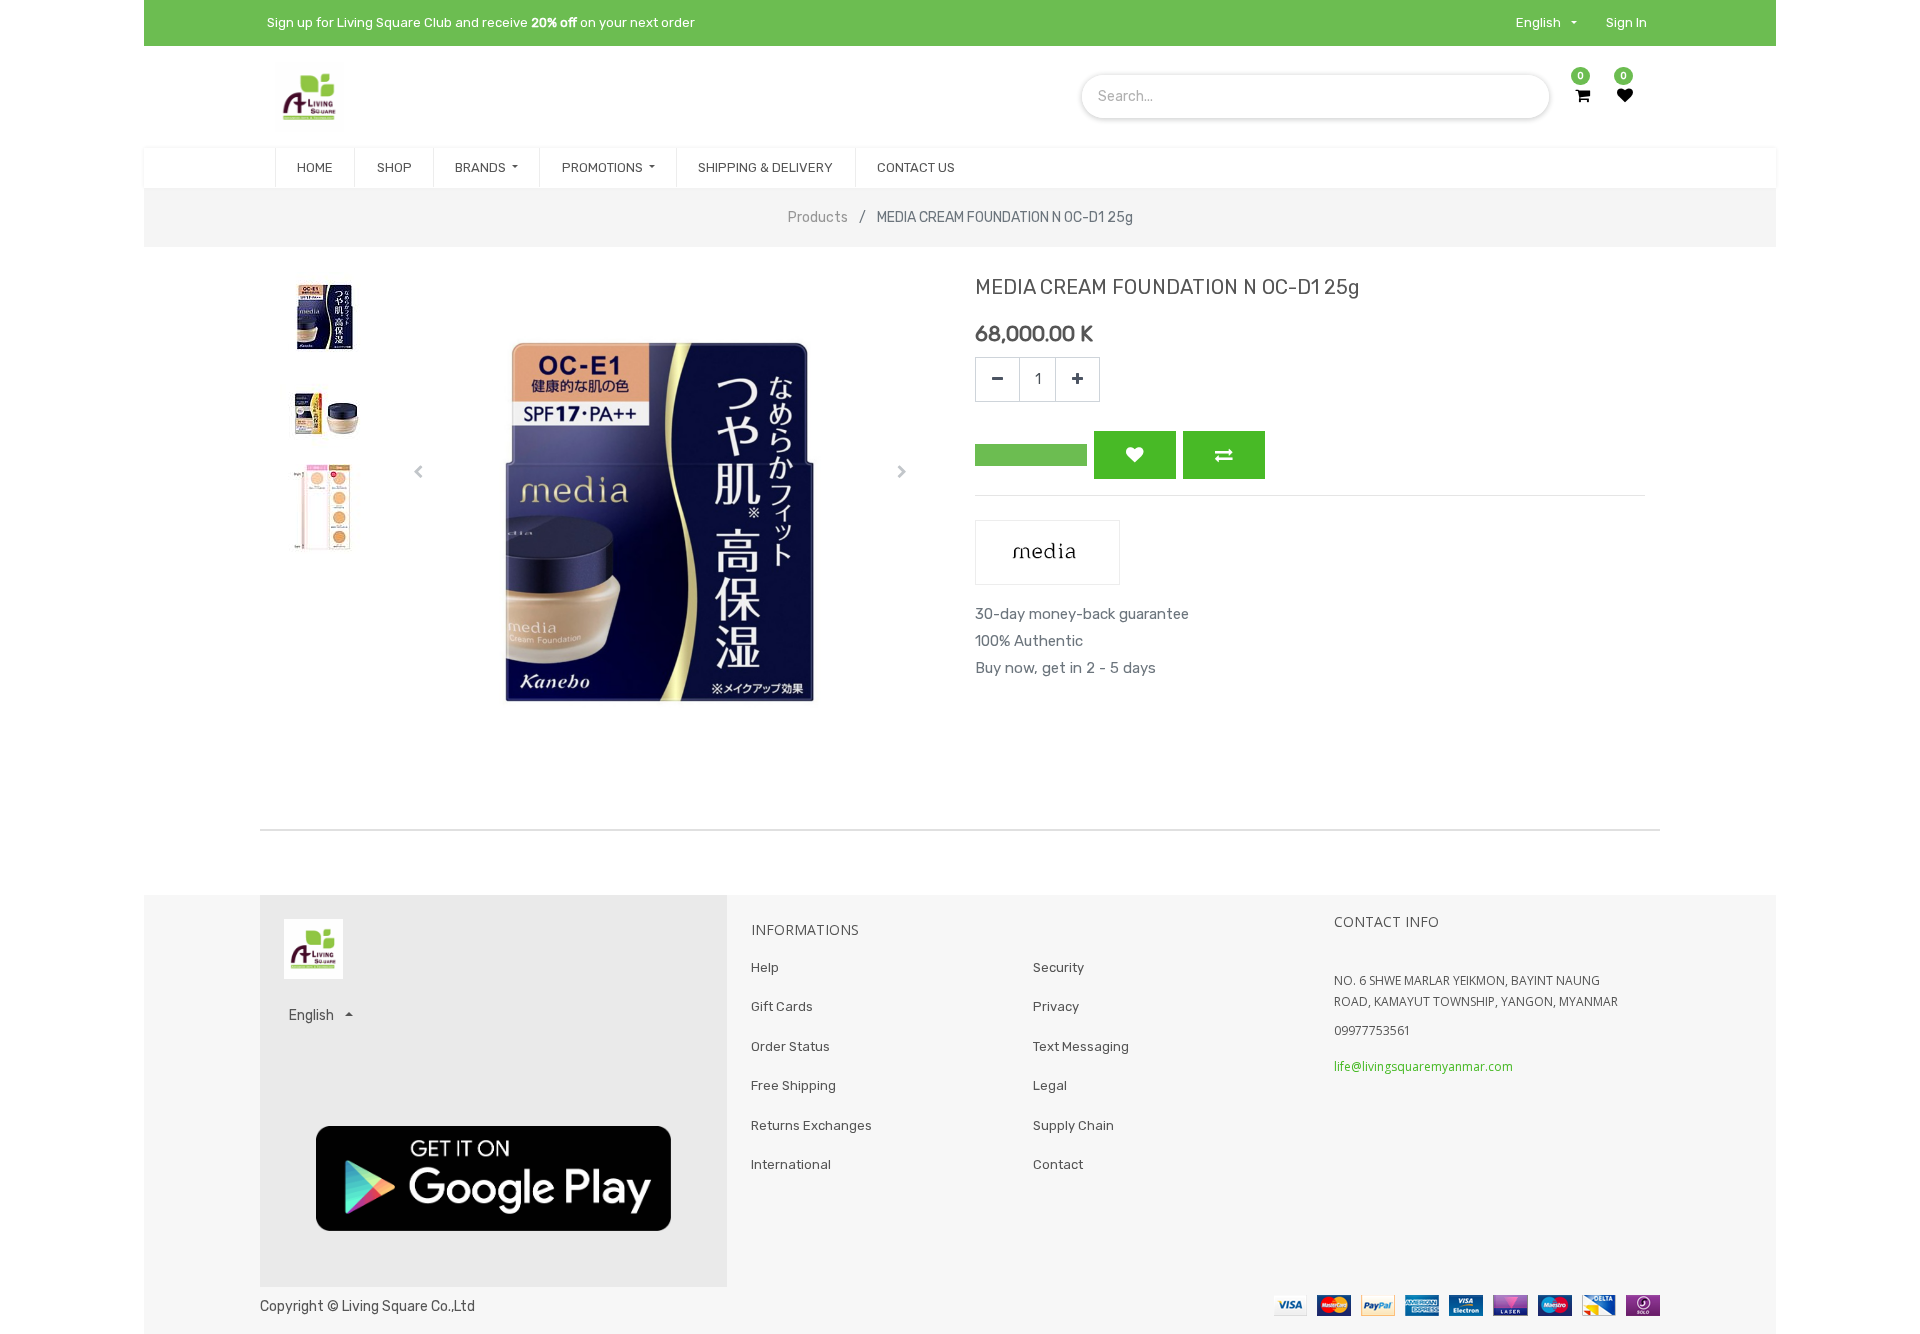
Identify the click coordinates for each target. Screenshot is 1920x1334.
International (791, 1164)
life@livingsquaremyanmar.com (1423, 1066)
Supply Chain (1073, 1125)
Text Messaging (1081, 1046)
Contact (1058, 1164)
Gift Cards (782, 1006)
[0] (1582, 96)
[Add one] (1077, 379)
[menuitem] (315, 168)
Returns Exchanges (811, 1125)
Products (818, 217)
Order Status (790, 1046)
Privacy (1056, 1006)
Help (765, 967)
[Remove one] (997, 379)
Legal (1050, 1085)
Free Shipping (793, 1085)
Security (1058, 967)
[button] (418, 472)
